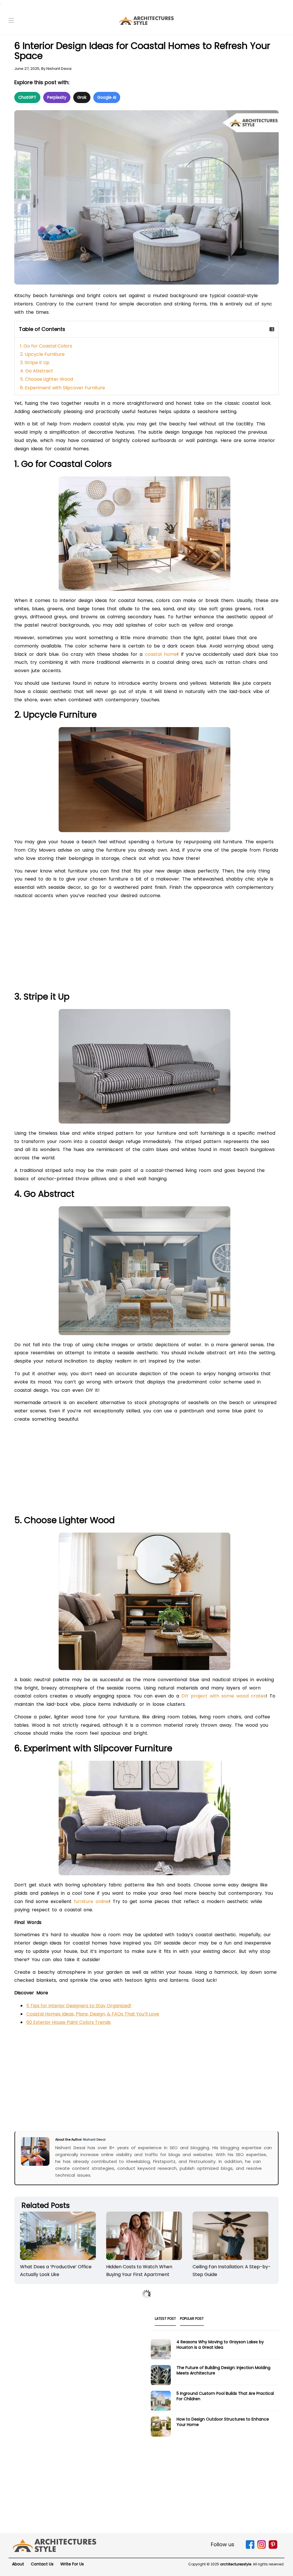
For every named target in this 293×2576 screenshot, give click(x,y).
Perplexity (57, 97)
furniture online (91, 1901)
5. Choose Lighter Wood (46, 379)
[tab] (165, 2320)
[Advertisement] (146, 947)
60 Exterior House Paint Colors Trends (69, 2022)
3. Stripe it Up (35, 363)
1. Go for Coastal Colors (46, 346)
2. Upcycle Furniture (42, 354)
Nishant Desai (59, 69)
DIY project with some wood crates (224, 1696)
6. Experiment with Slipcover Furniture (63, 388)
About (18, 2564)
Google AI (107, 97)
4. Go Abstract (37, 371)
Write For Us (72, 2564)
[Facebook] (250, 2548)
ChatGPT (27, 97)
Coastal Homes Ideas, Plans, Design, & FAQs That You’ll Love (93, 2014)
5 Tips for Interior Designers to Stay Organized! (79, 2006)
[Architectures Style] (55, 2545)
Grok (82, 97)
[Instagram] (262, 2548)
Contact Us (42, 2564)
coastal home (161, 654)
